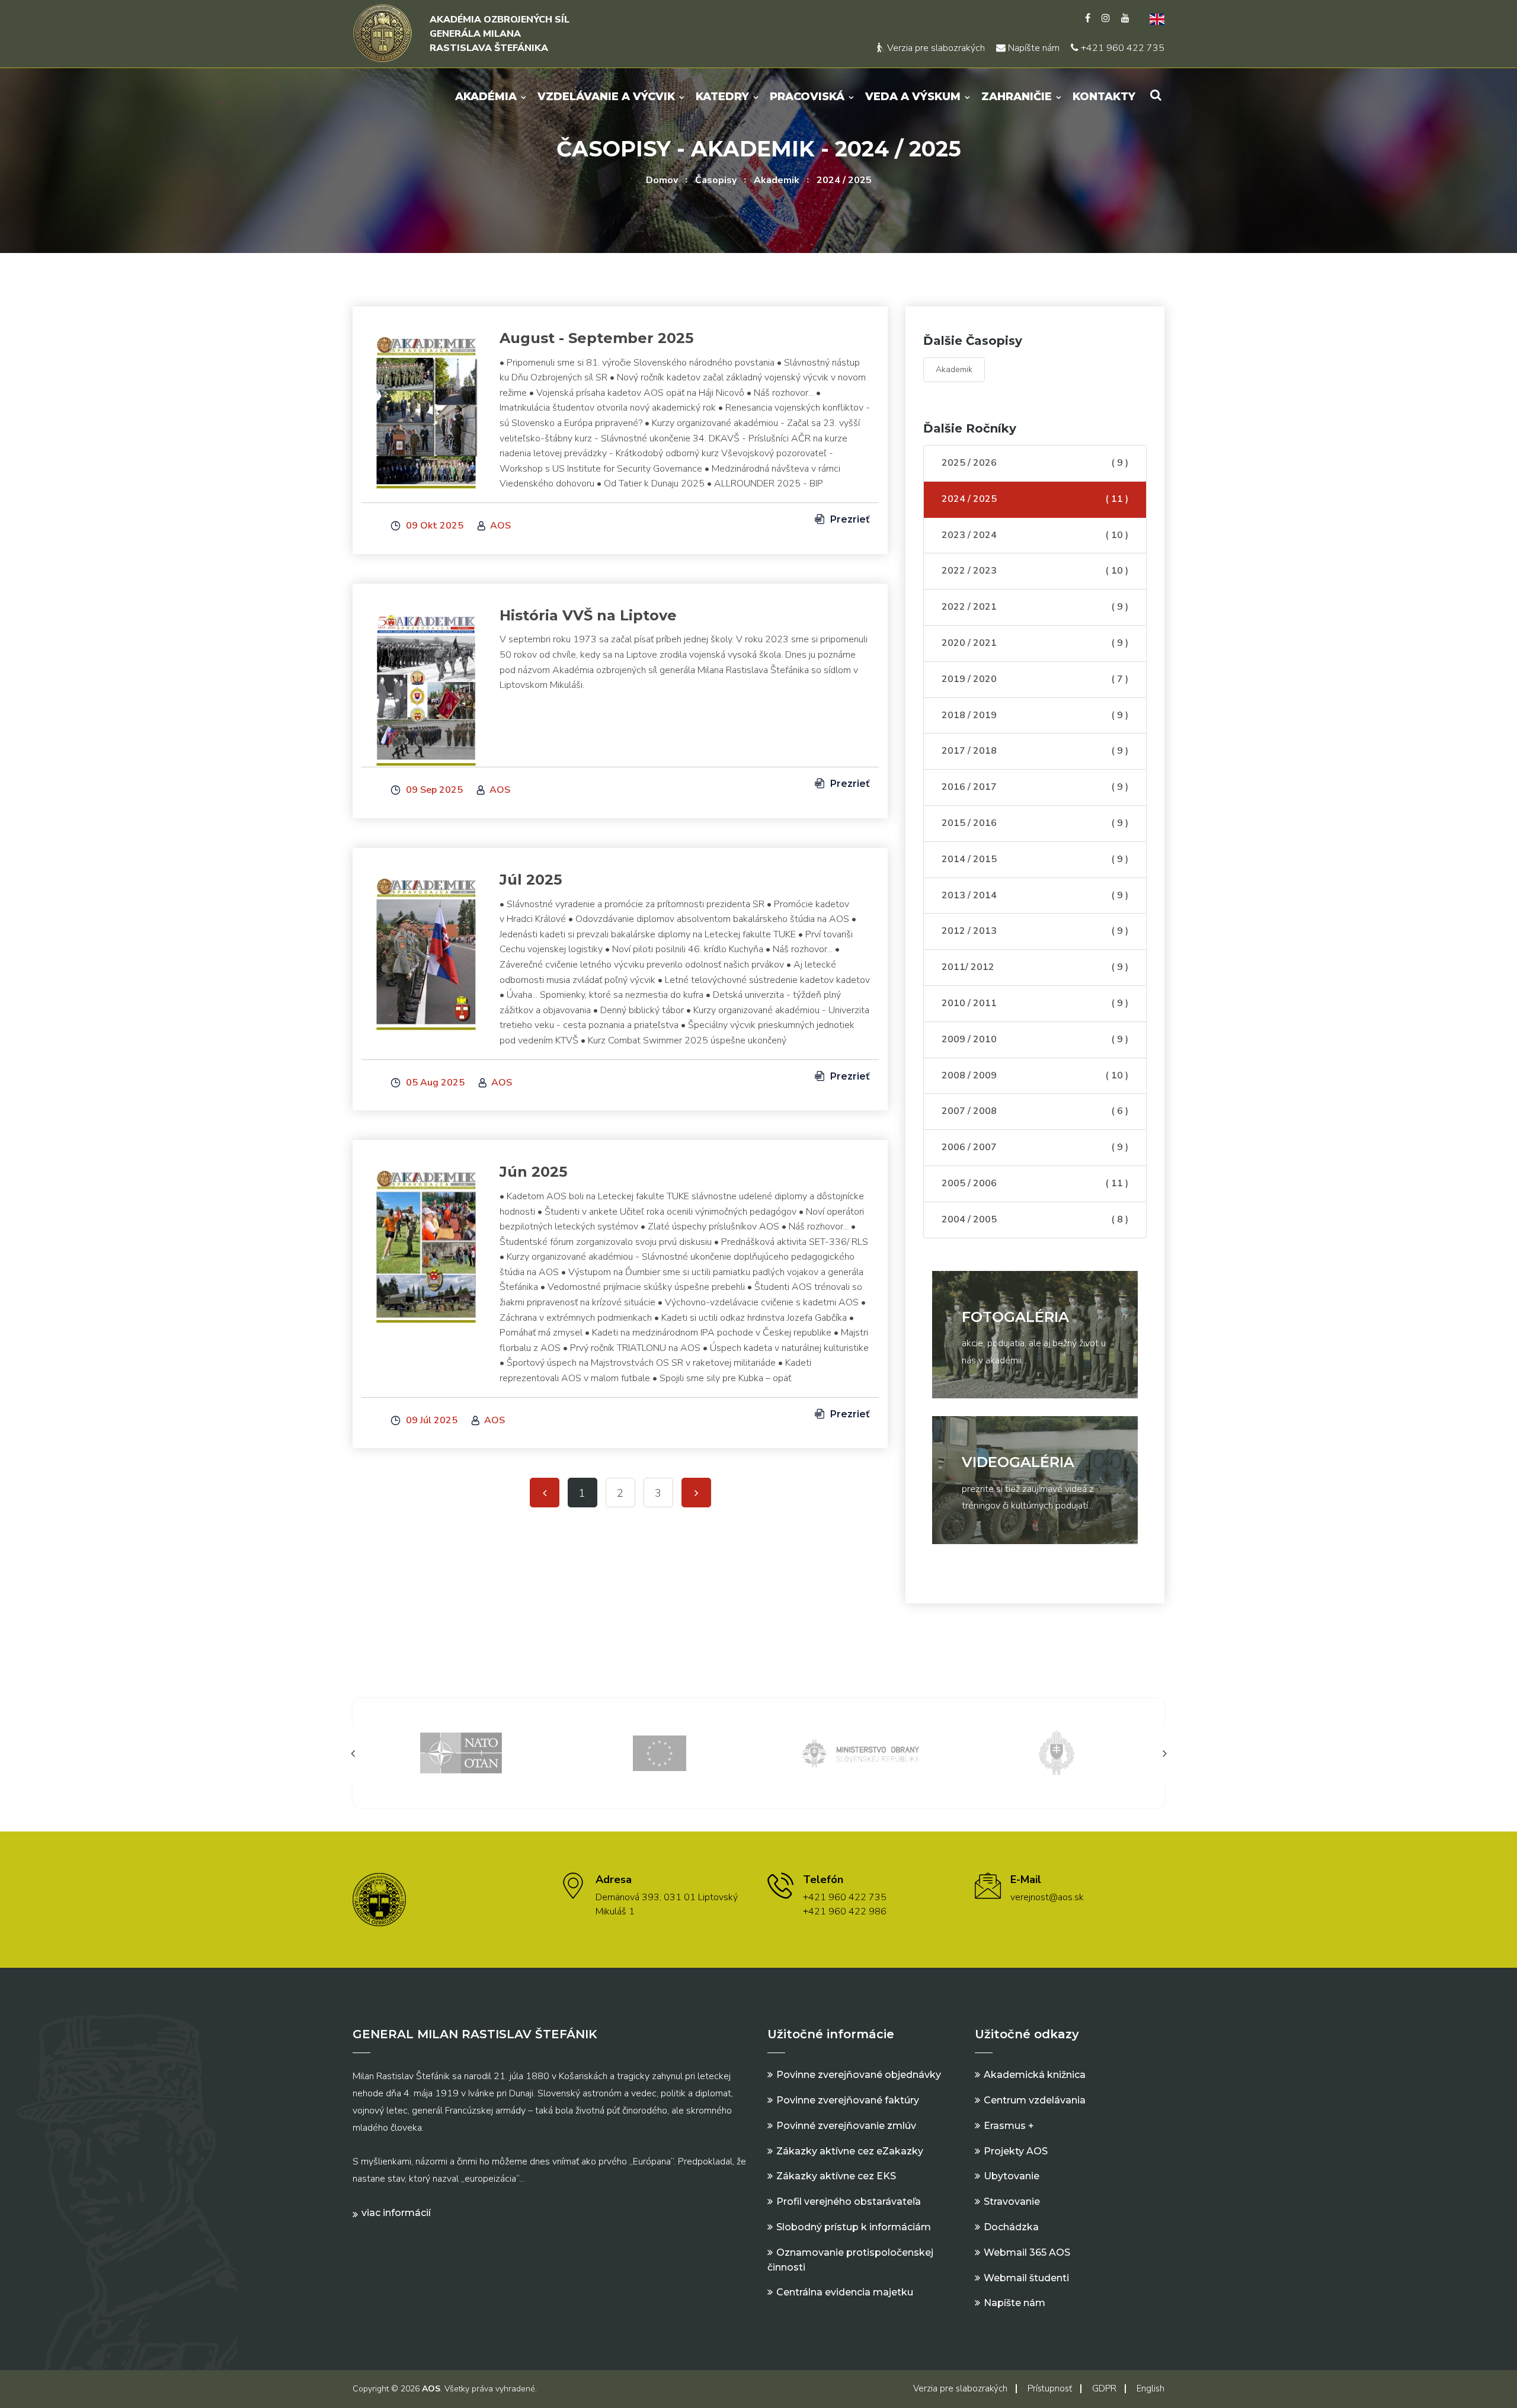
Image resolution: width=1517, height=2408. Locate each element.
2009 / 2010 (1035, 1039)
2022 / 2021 (1035, 607)
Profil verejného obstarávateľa (849, 2202)
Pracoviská (807, 97)
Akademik (777, 180)
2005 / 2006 (1035, 1183)
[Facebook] (1088, 18)
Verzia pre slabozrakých (935, 48)
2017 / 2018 (1035, 751)
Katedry (722, 97)
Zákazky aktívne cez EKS (836, 2176)
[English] (1153, 18)
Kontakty (1104, 97)
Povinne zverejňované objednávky (859, 2075)
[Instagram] (1106, 18)
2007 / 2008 (1035, 1111)
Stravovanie (1012, 2202)
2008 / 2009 (1035, 1075)
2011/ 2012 (1035, 967)
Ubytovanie (1012, 2176)
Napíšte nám (1033, 48)
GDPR (1104, 2388)
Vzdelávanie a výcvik (606, 97)
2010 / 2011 (1035, 1003)
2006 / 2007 (1035, 1147)
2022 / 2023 (1035, 571)
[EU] (660, 1752)
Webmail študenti (1026, 2278)
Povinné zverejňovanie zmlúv (846, 2126)
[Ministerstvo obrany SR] (858, 1752)
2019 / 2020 (1035, 679)
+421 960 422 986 (845, 1911)
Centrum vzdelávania (1035, 2100)
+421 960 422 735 (1121, 48)
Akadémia (486, 97)
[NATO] (461, 1752)
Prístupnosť (1050, 2388)
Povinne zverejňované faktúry (848, 2100)
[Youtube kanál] (1125, 18)
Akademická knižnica (1035, 2075)
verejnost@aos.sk (1047, 1897)
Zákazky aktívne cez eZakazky (850, 2151)
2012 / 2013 (1035, 931)
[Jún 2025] (426, 1239)
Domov (662, 180)
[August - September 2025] (426, 405)
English (1150, 2388)
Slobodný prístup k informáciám (854, 2227)
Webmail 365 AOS (1027, 2252)
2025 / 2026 (1035, 463)
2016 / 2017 (1035, 787)
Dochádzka (1011, 2227)
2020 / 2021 (1035, 643)
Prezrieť (849, 519)
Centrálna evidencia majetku (845, 2292)
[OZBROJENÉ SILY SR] (1057, 1752)
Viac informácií (396, 2213)
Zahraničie (1017, 97)
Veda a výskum (913, 97)
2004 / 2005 (1035, 1219)
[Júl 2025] (426, 947)
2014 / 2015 (1035, 859)
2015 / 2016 (1035, 823)
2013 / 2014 (1035, 895)
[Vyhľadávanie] (1156, 95)
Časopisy (716, 180)
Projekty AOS (1016, 2151)
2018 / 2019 (1035, 715)
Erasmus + (1009, 2126)
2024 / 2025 (844, 180)
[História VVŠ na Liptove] (426, 683)
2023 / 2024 (1035, 535)
